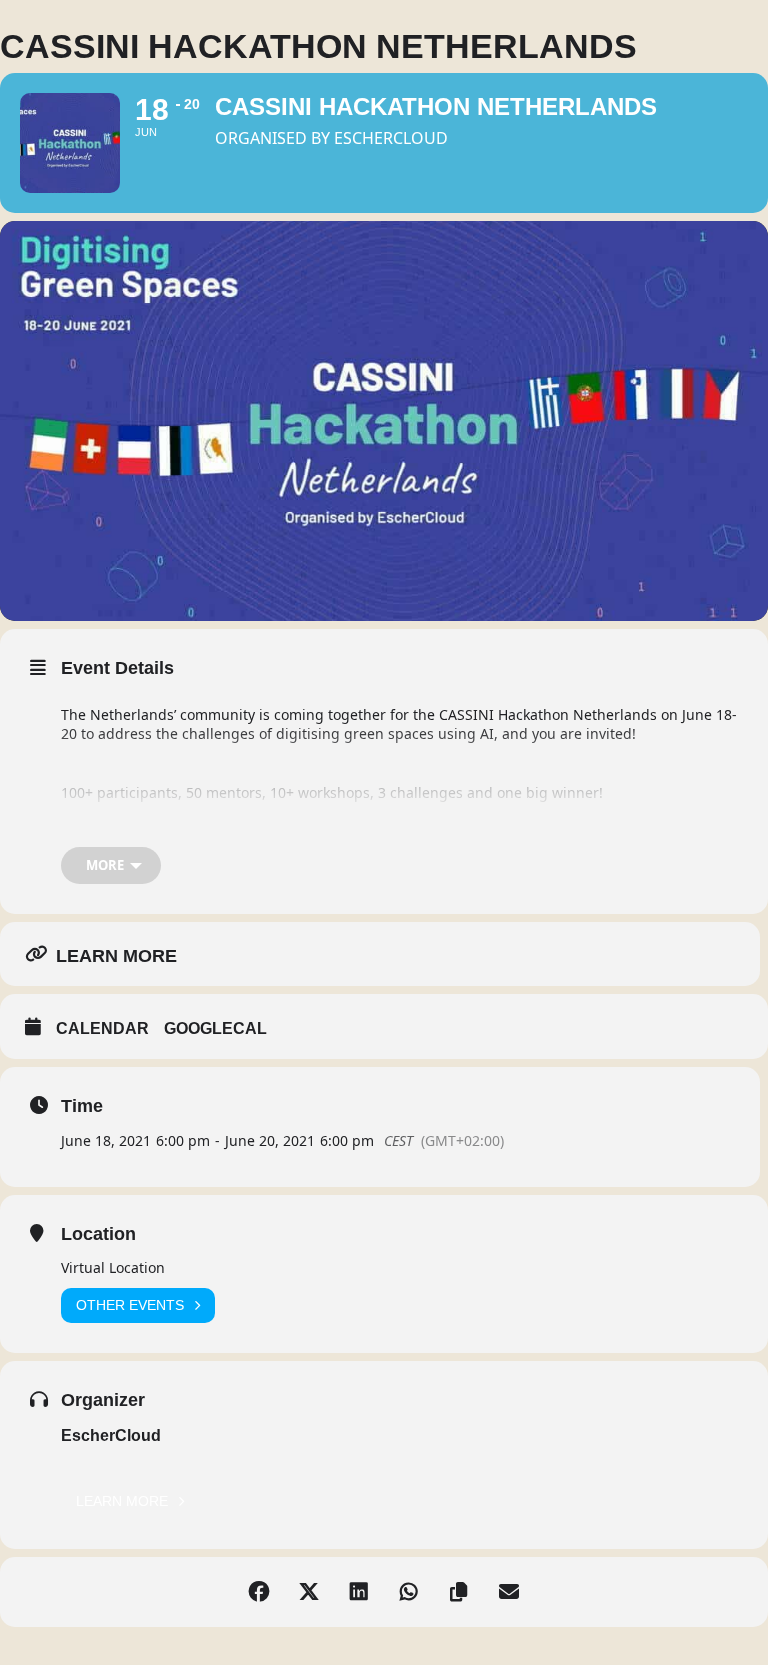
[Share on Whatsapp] (409, 1592)
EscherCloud (111, 1435)
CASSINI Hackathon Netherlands (548, 714)
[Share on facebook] (259, 1592)
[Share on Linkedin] (359, 1592)
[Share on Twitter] (309, 1592)
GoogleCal (215, 1028)
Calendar (102, 1028)
